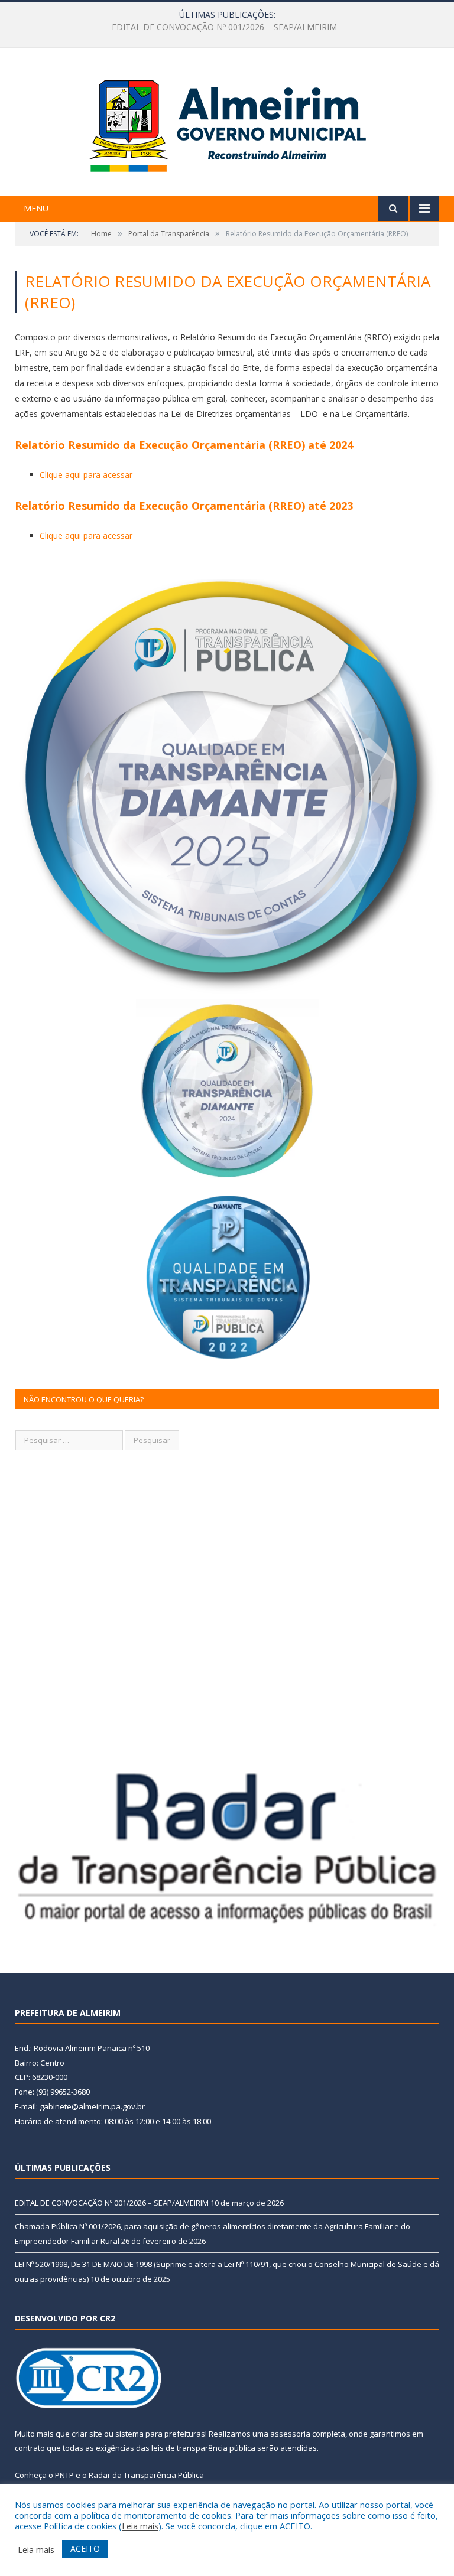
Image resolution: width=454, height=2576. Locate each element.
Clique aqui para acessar (86, 475)
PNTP (64, 2475)
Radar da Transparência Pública (146, 2475)
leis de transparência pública (203, 2448)
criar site (87, 2434)
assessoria (290, 2434)
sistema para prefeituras (160, 2434)
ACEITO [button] (85, 2549)
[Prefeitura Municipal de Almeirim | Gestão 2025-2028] (227, 123)
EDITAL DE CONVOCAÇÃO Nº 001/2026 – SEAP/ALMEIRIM (112, 2203)
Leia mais (140, 2526)
